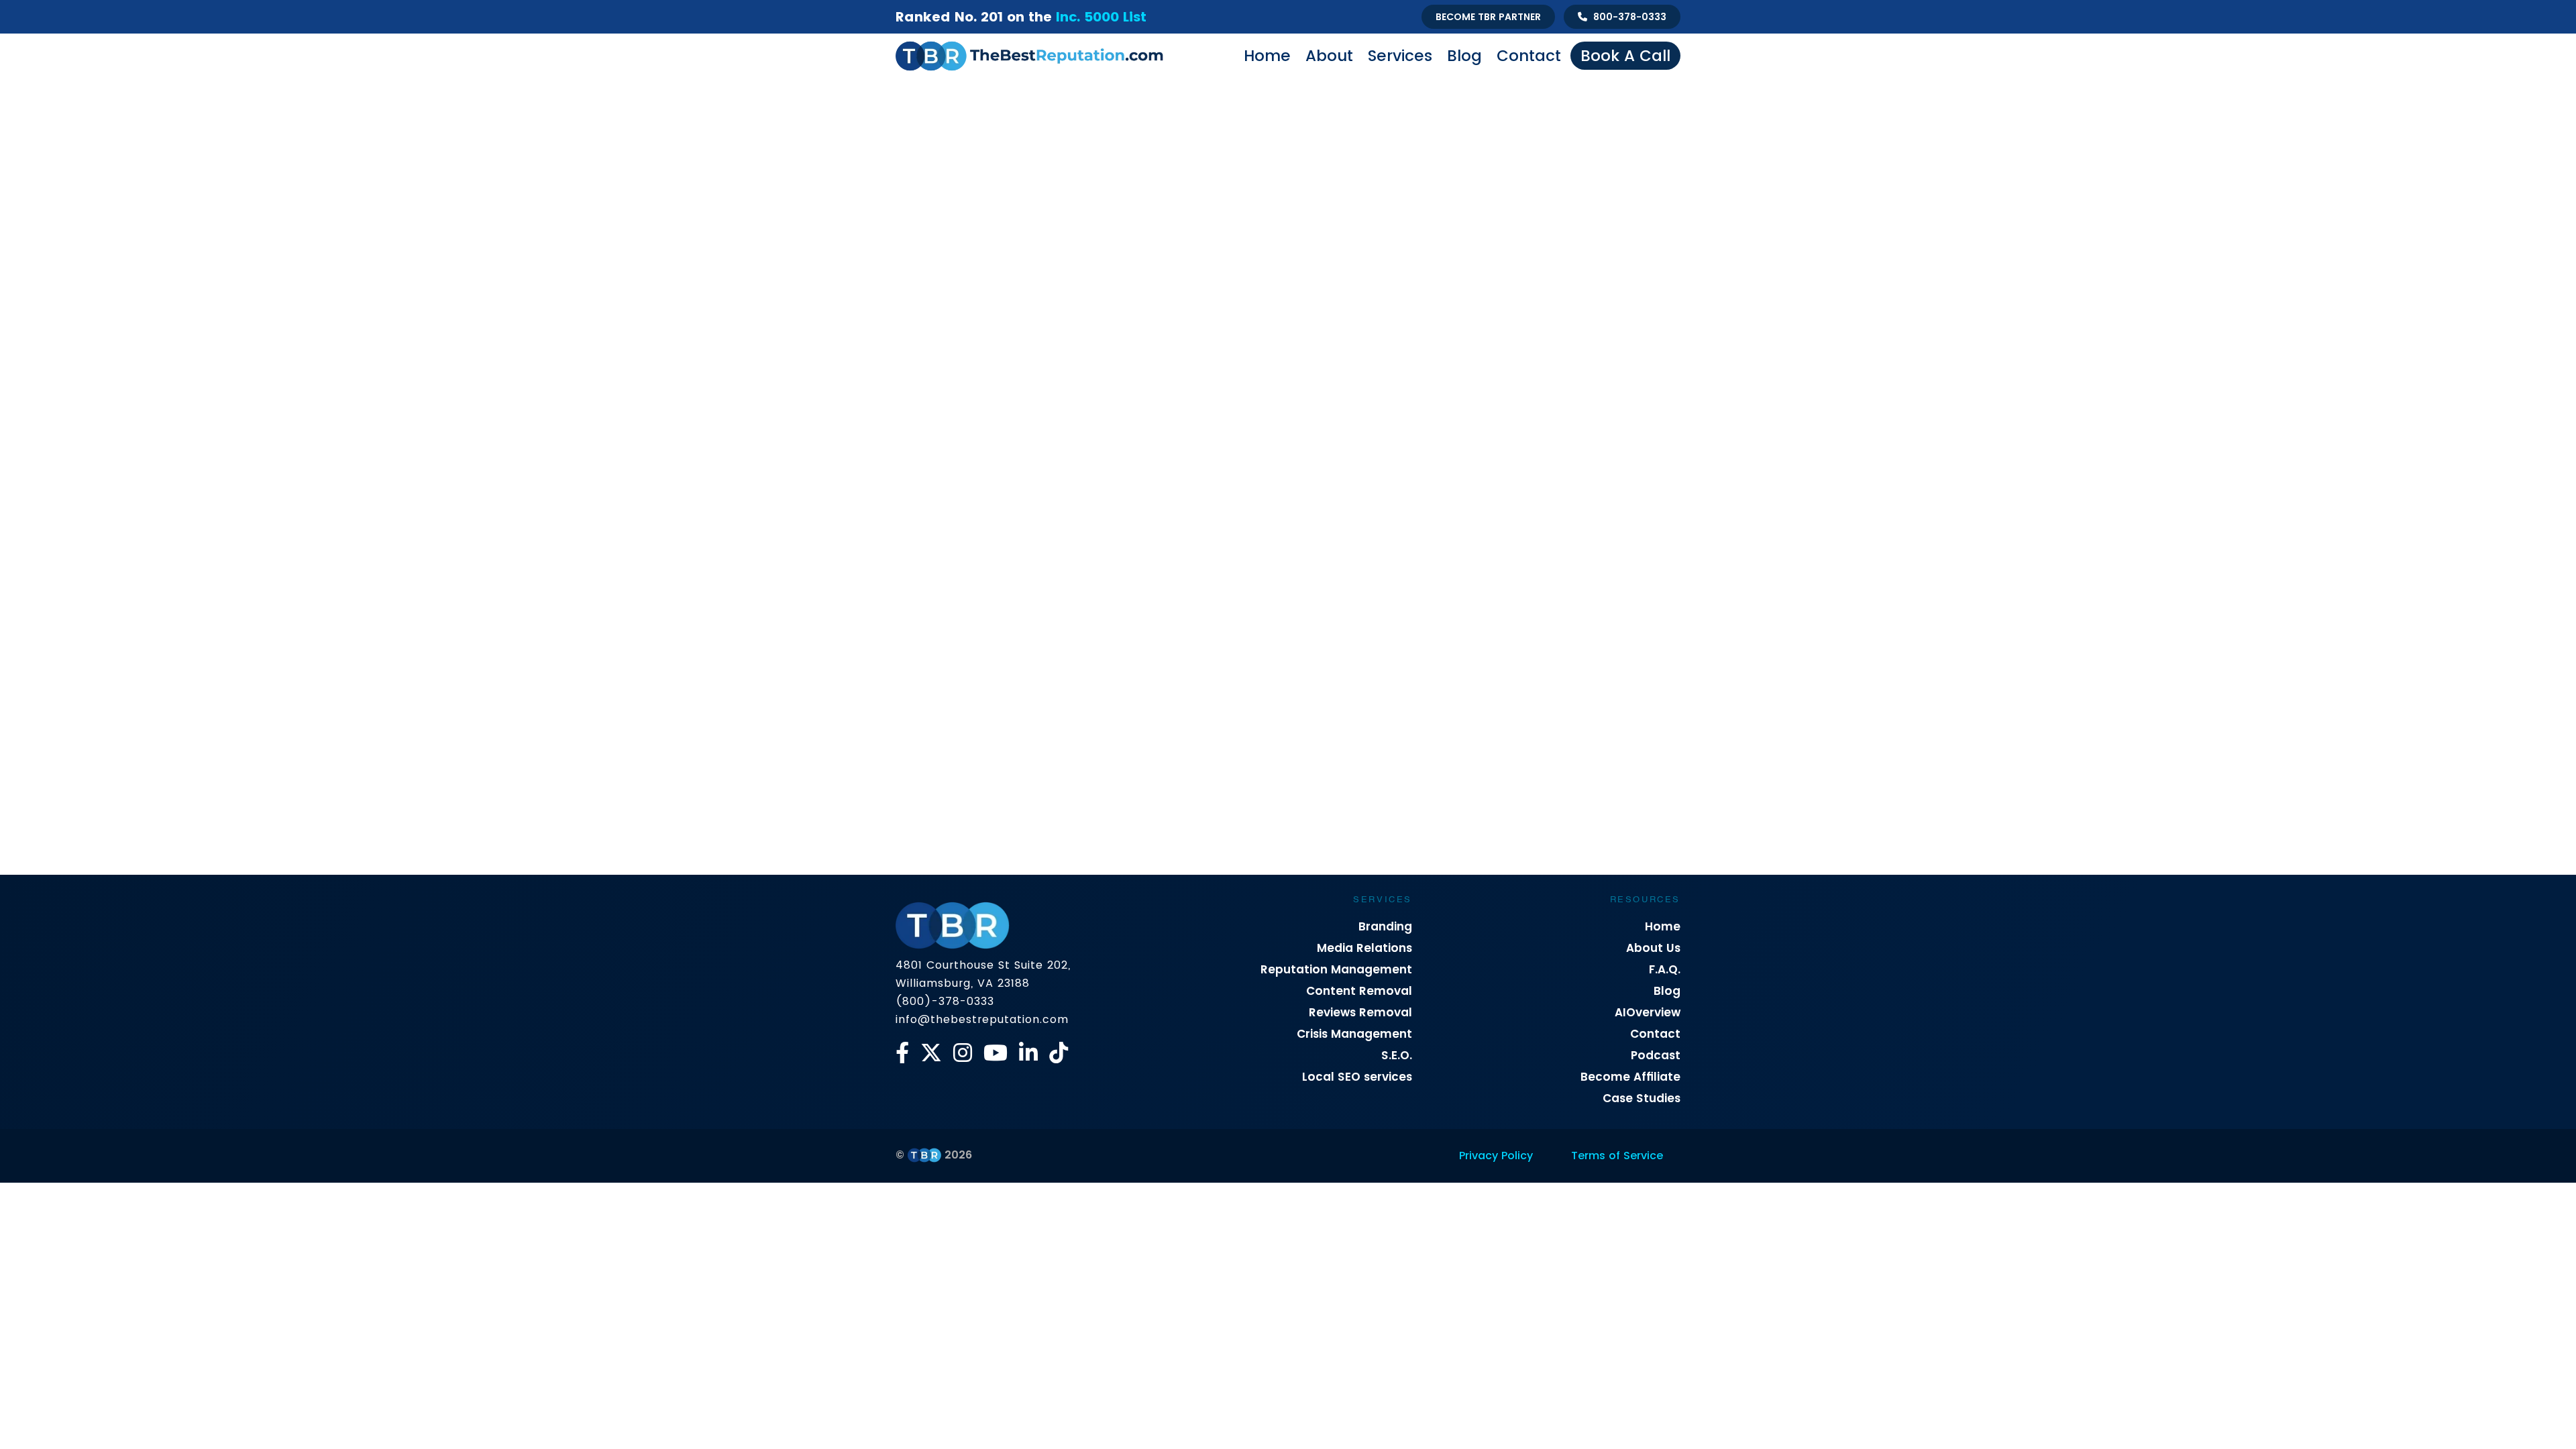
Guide (1127, 530)
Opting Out (1512, 530)
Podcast (1656, 1055)
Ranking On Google (1603, 530)
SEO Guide (1292, 556)
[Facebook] (902, 1053)
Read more (935, 856)
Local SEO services (1357, 1077)
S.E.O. (1397, 1055)
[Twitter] (931, 1053)
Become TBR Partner (1488, 17)
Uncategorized (1371, 556)
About (1329, 56)
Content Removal (1359, 991)
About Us (1653, 948)
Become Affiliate (1630, 1077)
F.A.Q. (1665, 969)
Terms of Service (1617, 1156)
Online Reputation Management (1395, 530)
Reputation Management (1336, 969)
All (936, 530)
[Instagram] (963, 1053)
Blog (1464, 56)
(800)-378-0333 (945, 1001)
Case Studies (1642, 1098)
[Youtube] (996, 1053)
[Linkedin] (1028, 1053)
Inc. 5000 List (1101, 17)
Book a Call (1625, 56)
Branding (1385, 926)
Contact (1529, 56)
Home (1267, 56)
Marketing (1185, 530)
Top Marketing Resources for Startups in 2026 (1015, 766)
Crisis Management (1047, 530)
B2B (973, 530)
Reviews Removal (1360, 1012)
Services (1400, 56)
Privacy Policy (1496, 1156)
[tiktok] (1059, 1053)
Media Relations (1364, 948)
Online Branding (1266, 530)
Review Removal (1209, 556)
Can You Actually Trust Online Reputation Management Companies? (1274, 788)
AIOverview (1648, 1012)
